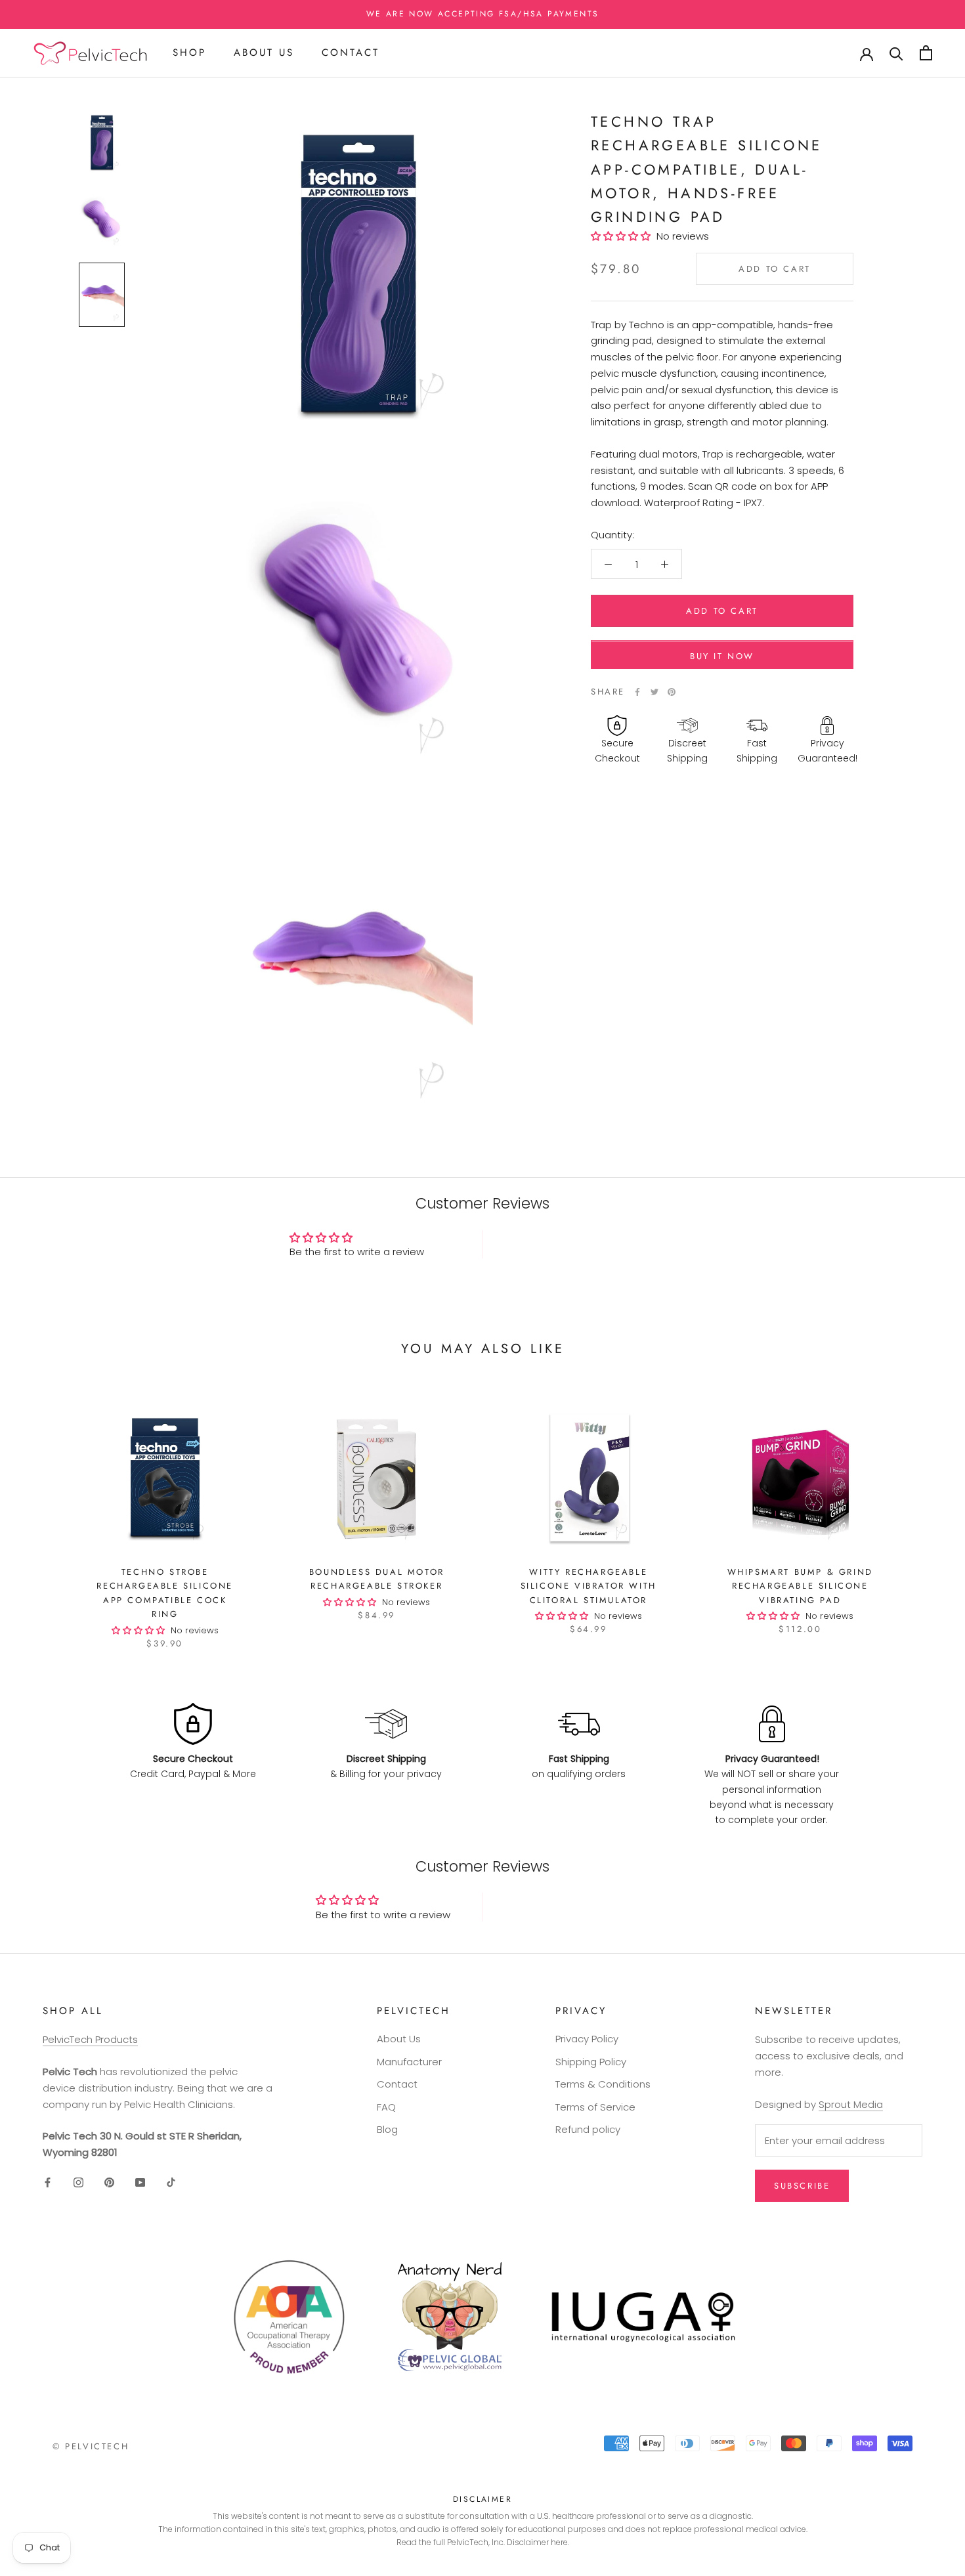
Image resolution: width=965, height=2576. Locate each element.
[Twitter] (654, 692)
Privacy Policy (587, 2039)
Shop (189, 53)
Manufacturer (409, 2062)
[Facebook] (637, 692)
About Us (264, 53)
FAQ (386, 2107)
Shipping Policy (591, 2062)
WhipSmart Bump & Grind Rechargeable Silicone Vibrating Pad (800, 1586)
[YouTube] (140, 2182)
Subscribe (802, 2186)
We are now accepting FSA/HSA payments (483, 14)
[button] (624, 236)
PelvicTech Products (90, 2039)
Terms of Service (595, 2107)
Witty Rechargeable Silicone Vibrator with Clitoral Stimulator (589, 1586)
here (559, 2542)
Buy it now (722, 657)
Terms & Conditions (603, 2084)
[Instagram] (78, 2182)
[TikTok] (171, 2182)
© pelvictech (91, 2446)
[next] (924, 1513)
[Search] (896, 53)
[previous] (41, 1513)
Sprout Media (851, 2104)
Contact (351, 53)
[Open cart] (926, 53)
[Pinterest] (672, 692)
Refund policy (588, 2129)
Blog (387, 2129)
